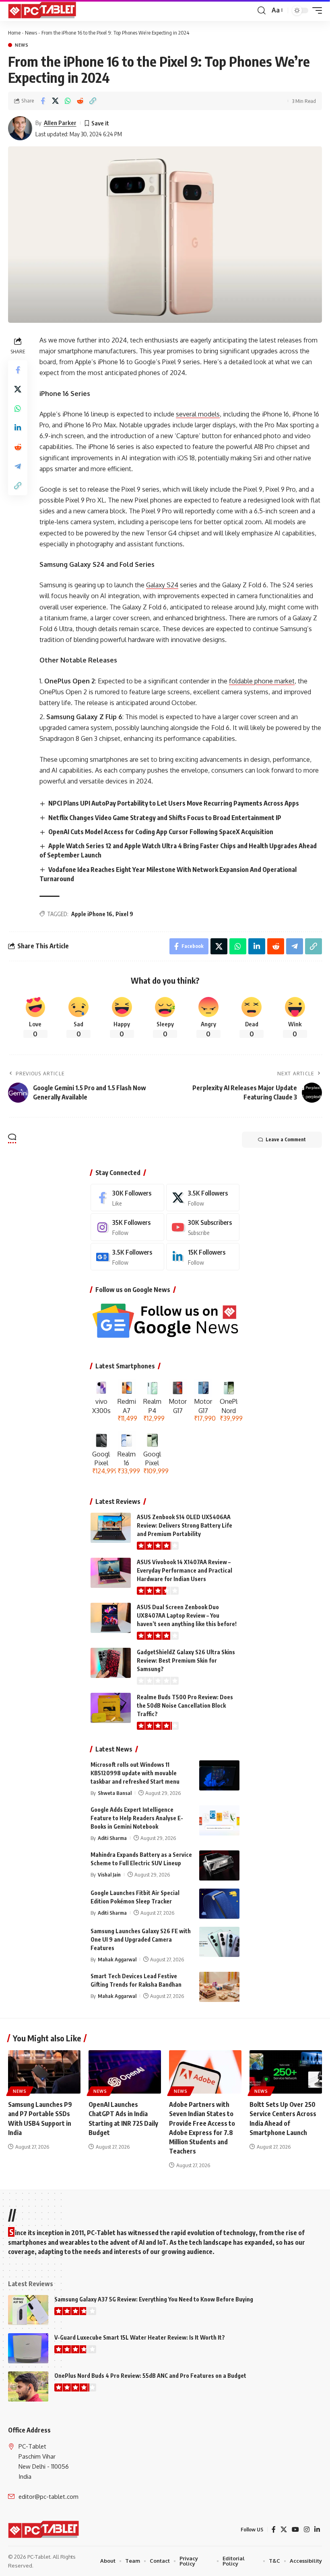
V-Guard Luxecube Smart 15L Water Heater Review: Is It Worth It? (140, 2337)
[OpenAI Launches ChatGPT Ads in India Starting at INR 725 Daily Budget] (125, 2072)
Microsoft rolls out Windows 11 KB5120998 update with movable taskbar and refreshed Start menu (135, 1773)
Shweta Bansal (115, 1793)
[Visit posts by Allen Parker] (20, 128)
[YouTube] (295, 2530)
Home (14, 33)
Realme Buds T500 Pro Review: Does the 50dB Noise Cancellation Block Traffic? (185, 1705)
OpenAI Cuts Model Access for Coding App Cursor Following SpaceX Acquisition (161, 832)
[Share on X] (55, 101)
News (31, 33)
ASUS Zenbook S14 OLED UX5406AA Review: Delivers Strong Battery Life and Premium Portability (185, 1525)
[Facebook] (127, 1198)
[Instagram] (127, 1227)
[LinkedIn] (203, 1257)
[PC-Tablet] (43, 10)
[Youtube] (203, 1227)
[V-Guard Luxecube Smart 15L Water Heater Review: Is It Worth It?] (28, 2348)
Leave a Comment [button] (286, 1139)
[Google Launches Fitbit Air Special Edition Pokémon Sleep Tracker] (219, 1904)
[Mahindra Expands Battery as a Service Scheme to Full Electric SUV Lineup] (219, 1865)
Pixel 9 (124, 914)
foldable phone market (262, 681)
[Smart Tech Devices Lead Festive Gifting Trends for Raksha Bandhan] (219, 1987)
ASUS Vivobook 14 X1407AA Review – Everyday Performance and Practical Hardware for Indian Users (185, 1570)
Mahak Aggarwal (117, 1959)
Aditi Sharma (112, 1838)
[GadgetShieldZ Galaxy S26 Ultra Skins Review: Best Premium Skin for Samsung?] (111, 1663)
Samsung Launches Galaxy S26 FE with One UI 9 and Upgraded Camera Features (141, 1939)
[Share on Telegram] (18, 466)
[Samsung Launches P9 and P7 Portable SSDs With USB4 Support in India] (44, 2072)
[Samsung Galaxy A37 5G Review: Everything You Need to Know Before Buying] (28, 2310)
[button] (262, 10)
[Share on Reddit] (80, 101)
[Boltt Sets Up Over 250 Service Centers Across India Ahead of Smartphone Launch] (286, 2072)
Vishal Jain (109, 1875)
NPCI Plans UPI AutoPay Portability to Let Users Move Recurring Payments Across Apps (174, 803)
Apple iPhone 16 (92, 914)
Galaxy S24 (162, 585)
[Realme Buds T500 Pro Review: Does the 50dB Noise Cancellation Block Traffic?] (111, 1708)
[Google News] (127, 1257)
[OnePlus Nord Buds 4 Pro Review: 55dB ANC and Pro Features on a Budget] (28, 2386)
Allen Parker (60, 123)
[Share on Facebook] (43, 101)
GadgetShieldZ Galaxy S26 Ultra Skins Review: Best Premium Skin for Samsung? (186, 1660)
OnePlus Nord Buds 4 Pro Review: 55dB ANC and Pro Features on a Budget (150, 2376)
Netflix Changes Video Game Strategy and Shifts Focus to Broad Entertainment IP (165, 818)
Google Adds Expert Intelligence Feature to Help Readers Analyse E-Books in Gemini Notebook (137, 1818)
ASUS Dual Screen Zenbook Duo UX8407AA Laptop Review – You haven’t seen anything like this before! (187, 1615)
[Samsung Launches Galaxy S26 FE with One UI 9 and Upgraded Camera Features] (219, 1942)
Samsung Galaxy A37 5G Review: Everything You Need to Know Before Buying (154, 2299)
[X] (203, 1198)
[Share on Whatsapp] (68, 101)
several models (198, 414)
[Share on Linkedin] (18, 428)
